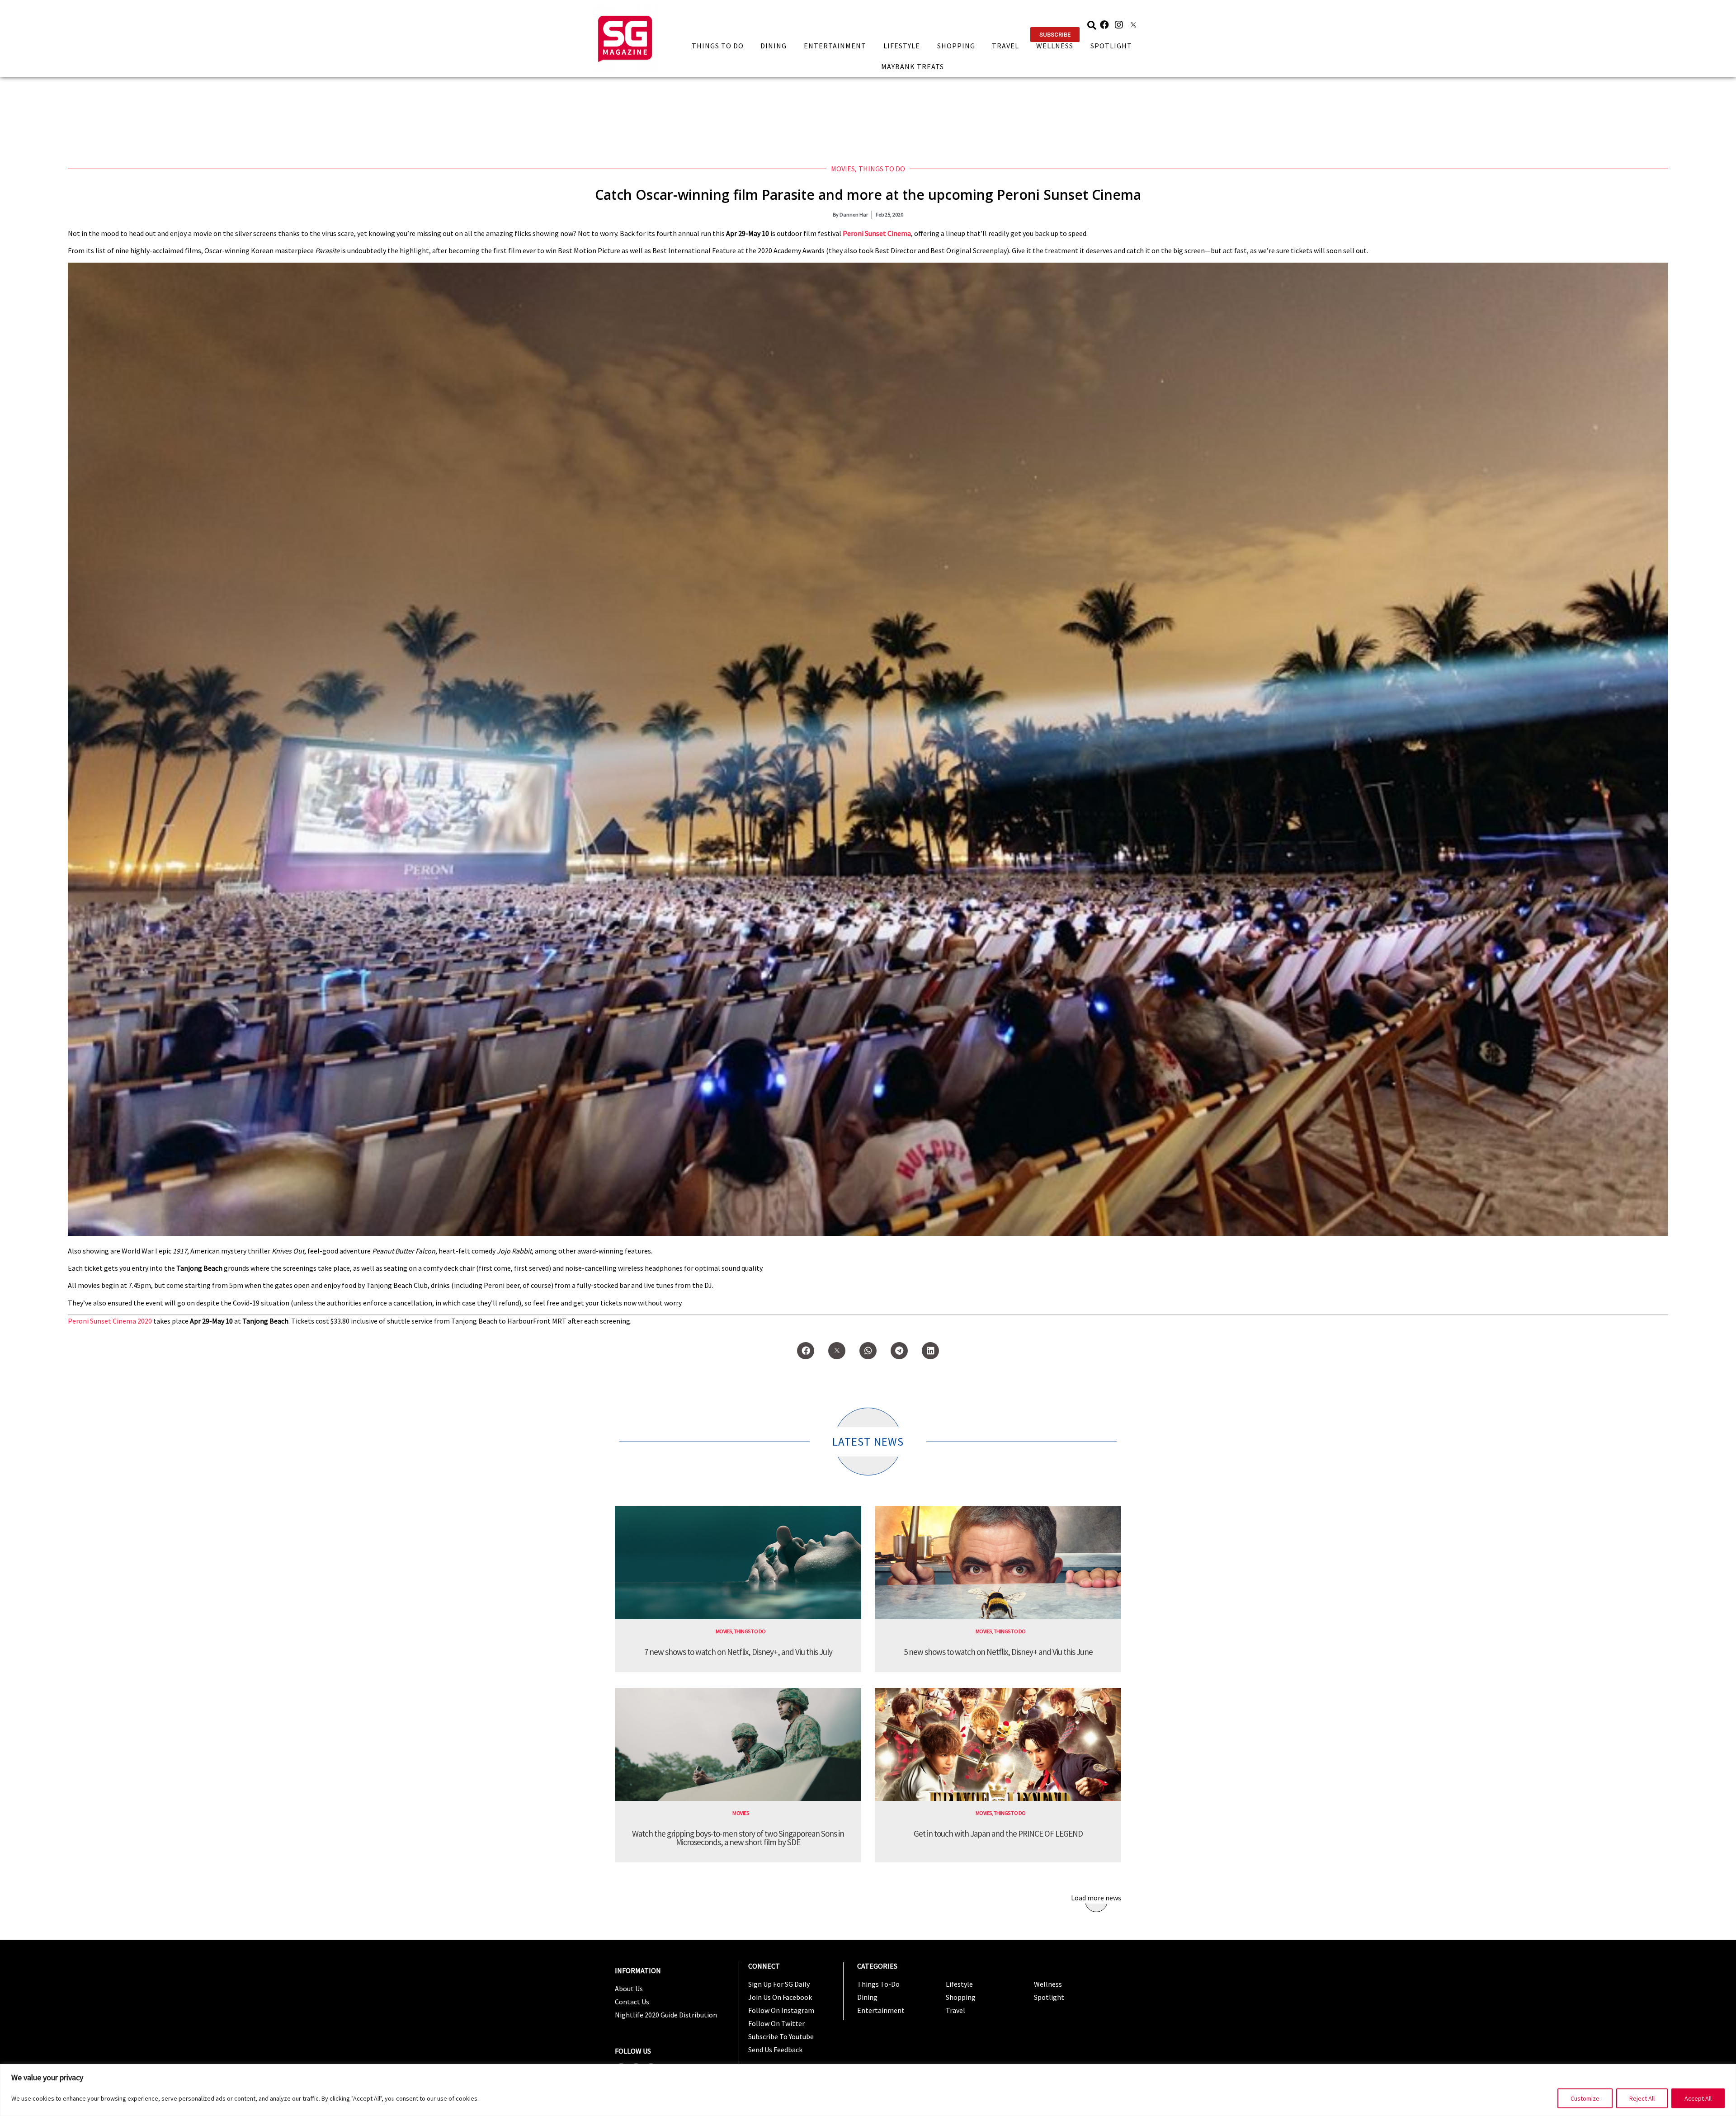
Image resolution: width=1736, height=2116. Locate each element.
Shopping (956, 46)
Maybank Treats (913, 66)
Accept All (1698, 2098)
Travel (1005, 46)
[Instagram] (1119, 25)
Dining (774, 46)
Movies (843, 169)
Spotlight (1111, 46)
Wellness (1055, 46)
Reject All (1642, 2098)
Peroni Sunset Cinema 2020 (110, 1321)
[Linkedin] (930, 1351)
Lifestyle (902, 46)
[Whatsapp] (868, 1351)
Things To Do (718, 46)
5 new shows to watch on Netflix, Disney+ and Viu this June (998, 1652)
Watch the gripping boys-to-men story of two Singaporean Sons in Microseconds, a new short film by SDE (738, 1838)
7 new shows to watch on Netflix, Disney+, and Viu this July (738, 1652)
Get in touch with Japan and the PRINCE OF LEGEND (998, 1833)
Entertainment (835, 46)
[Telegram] (899, 1351)
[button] (1055, 35)
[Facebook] (1104, 25)
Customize (1585, 2098)
